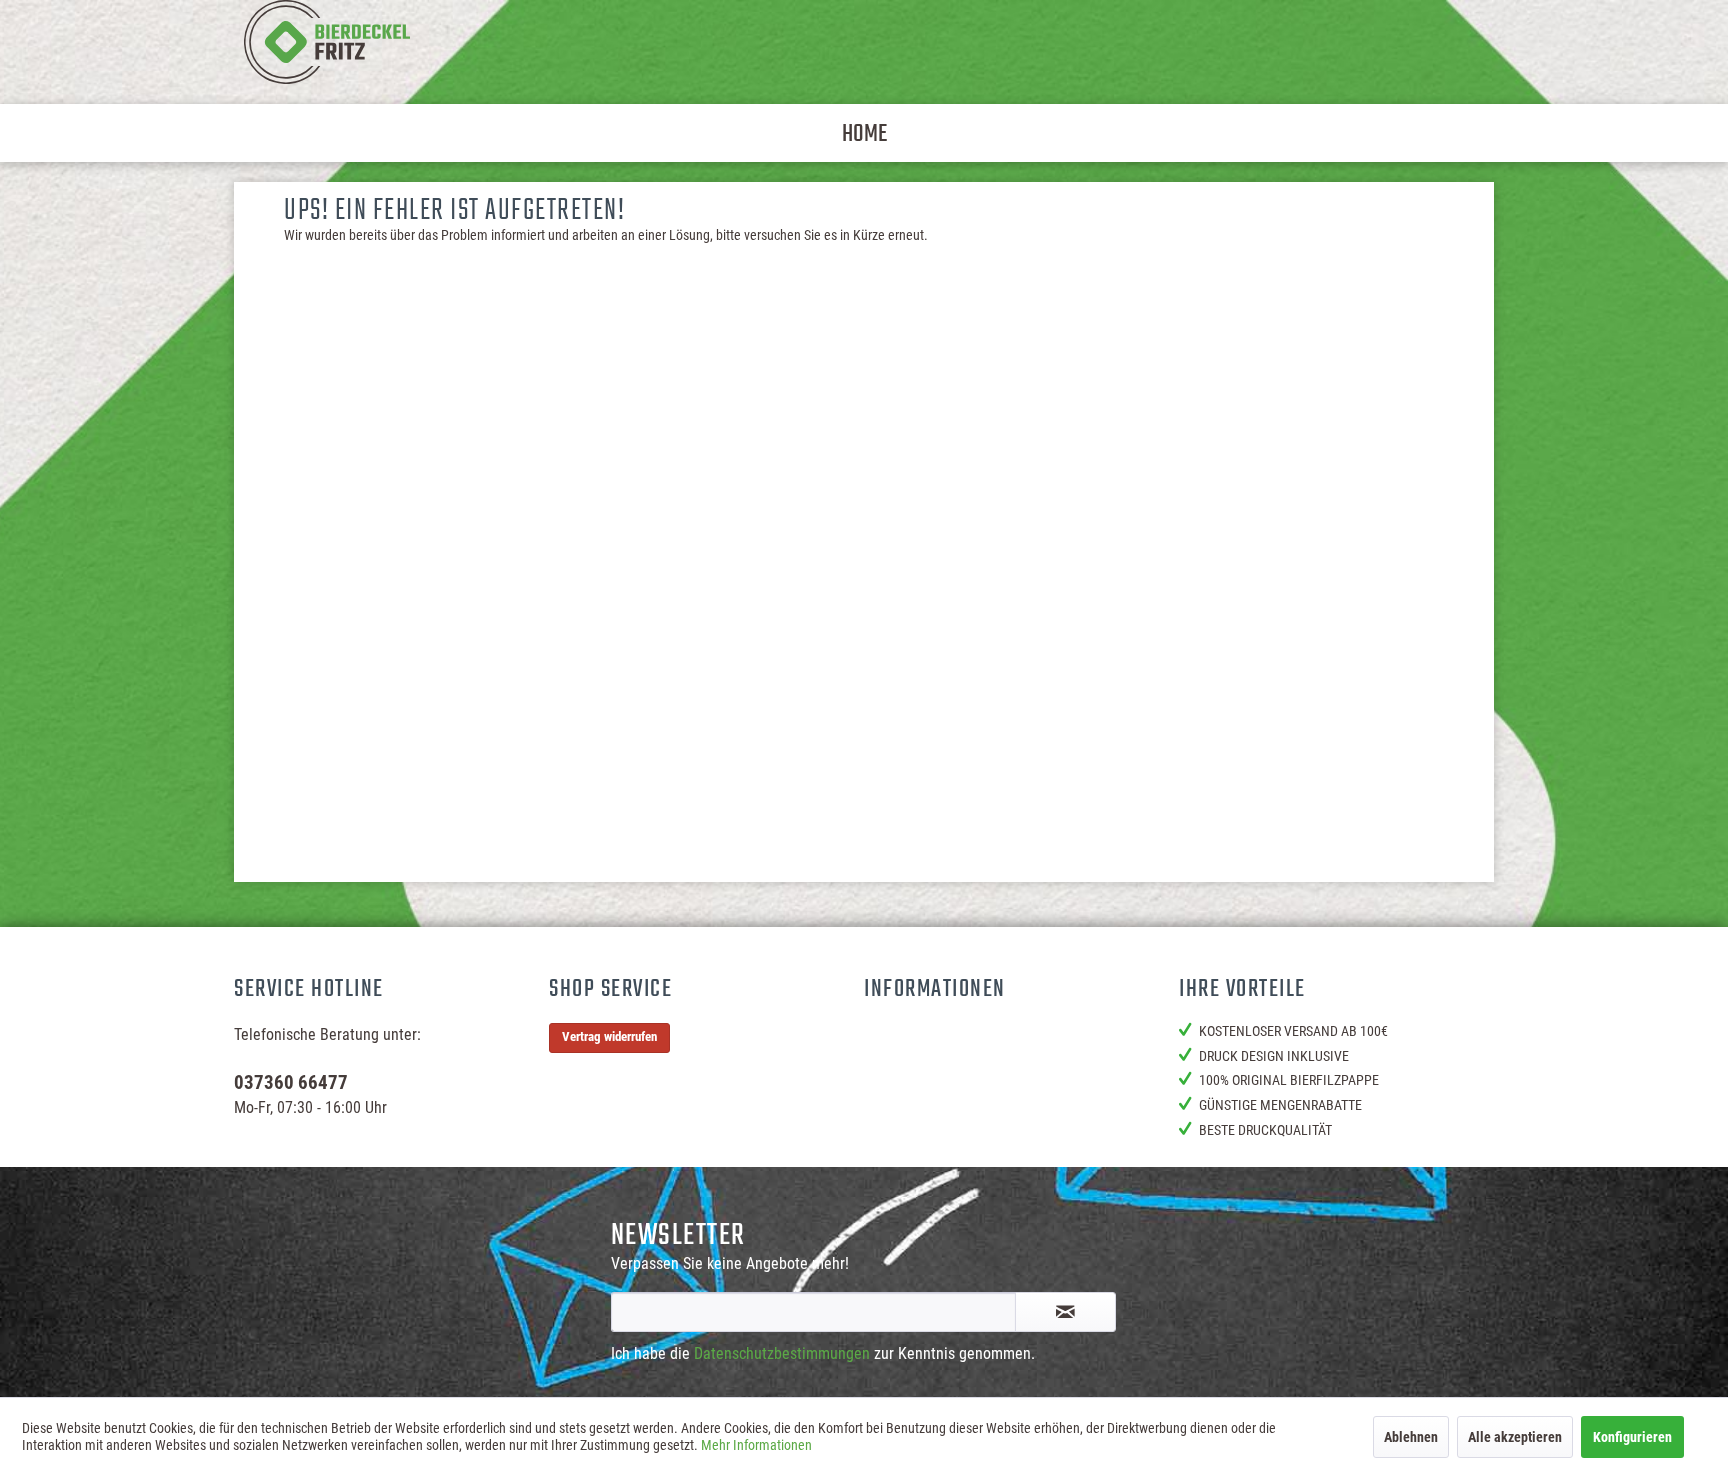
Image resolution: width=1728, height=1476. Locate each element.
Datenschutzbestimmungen (782, 1353)
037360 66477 (291, 1082)
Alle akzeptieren (1515, 1437)
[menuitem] (864, 133)
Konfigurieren (1632, 1437)
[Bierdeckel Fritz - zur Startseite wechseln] (327, 42)
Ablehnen (1411, 1437)
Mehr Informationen (756, 1445)
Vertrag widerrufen (609, 1036)
